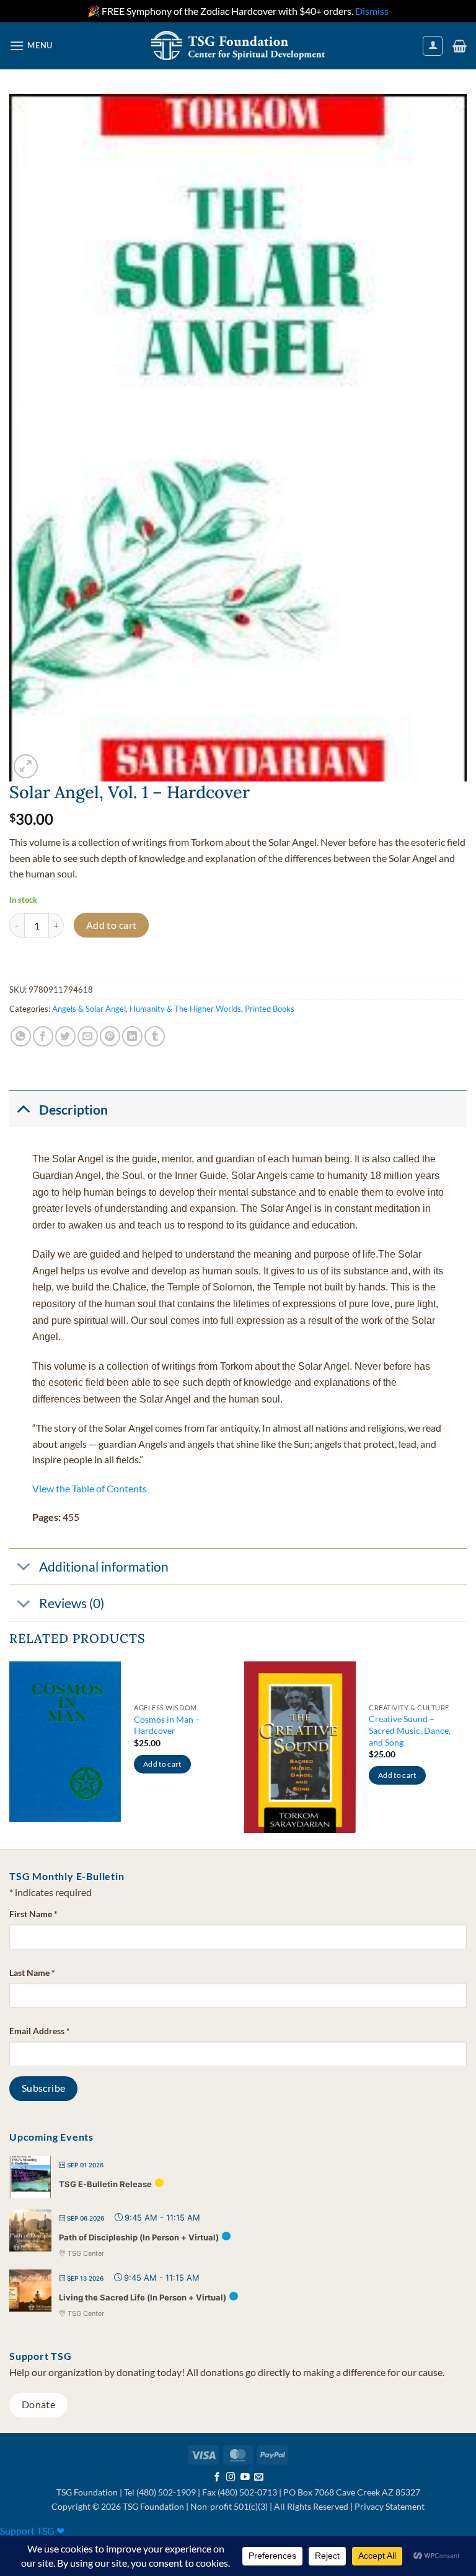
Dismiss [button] (372, 11)
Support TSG (32, 2530)
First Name (33, 1914)
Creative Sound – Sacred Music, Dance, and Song (410, 1730)
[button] (31, 46)
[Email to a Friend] (88, 1036)
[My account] (433, 46)
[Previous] (10, 1754)
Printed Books (270, 1009)
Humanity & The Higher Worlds (185, 1009)
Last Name (32, 1973)
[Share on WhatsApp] (21, 1036)
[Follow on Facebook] (217, 2478)
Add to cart (112, 925)
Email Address (40, 2031)
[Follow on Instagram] (231, 2478)
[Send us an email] (259, 2478)
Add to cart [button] (162, 1764)
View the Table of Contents (90, 1488)
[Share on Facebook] (43, 1036)
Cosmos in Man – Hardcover (167, 1725)
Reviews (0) (72, 1603)
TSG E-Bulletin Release (105, 2184)
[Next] (466, 1754)
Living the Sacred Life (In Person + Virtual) (143, 2297)
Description (73, 1109)
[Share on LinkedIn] (132, 1036)
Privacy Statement (390, 2506)
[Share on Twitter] (65, 1036)
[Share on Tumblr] (155, 1036)
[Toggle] (24, 1108)
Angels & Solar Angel (89, 1009)
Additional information (104, 1566)
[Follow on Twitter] (245, 2478)
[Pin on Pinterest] (110, 1036)
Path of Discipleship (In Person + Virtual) (139, 2237)
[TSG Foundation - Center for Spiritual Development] (238, 46)
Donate (39, 2404)
